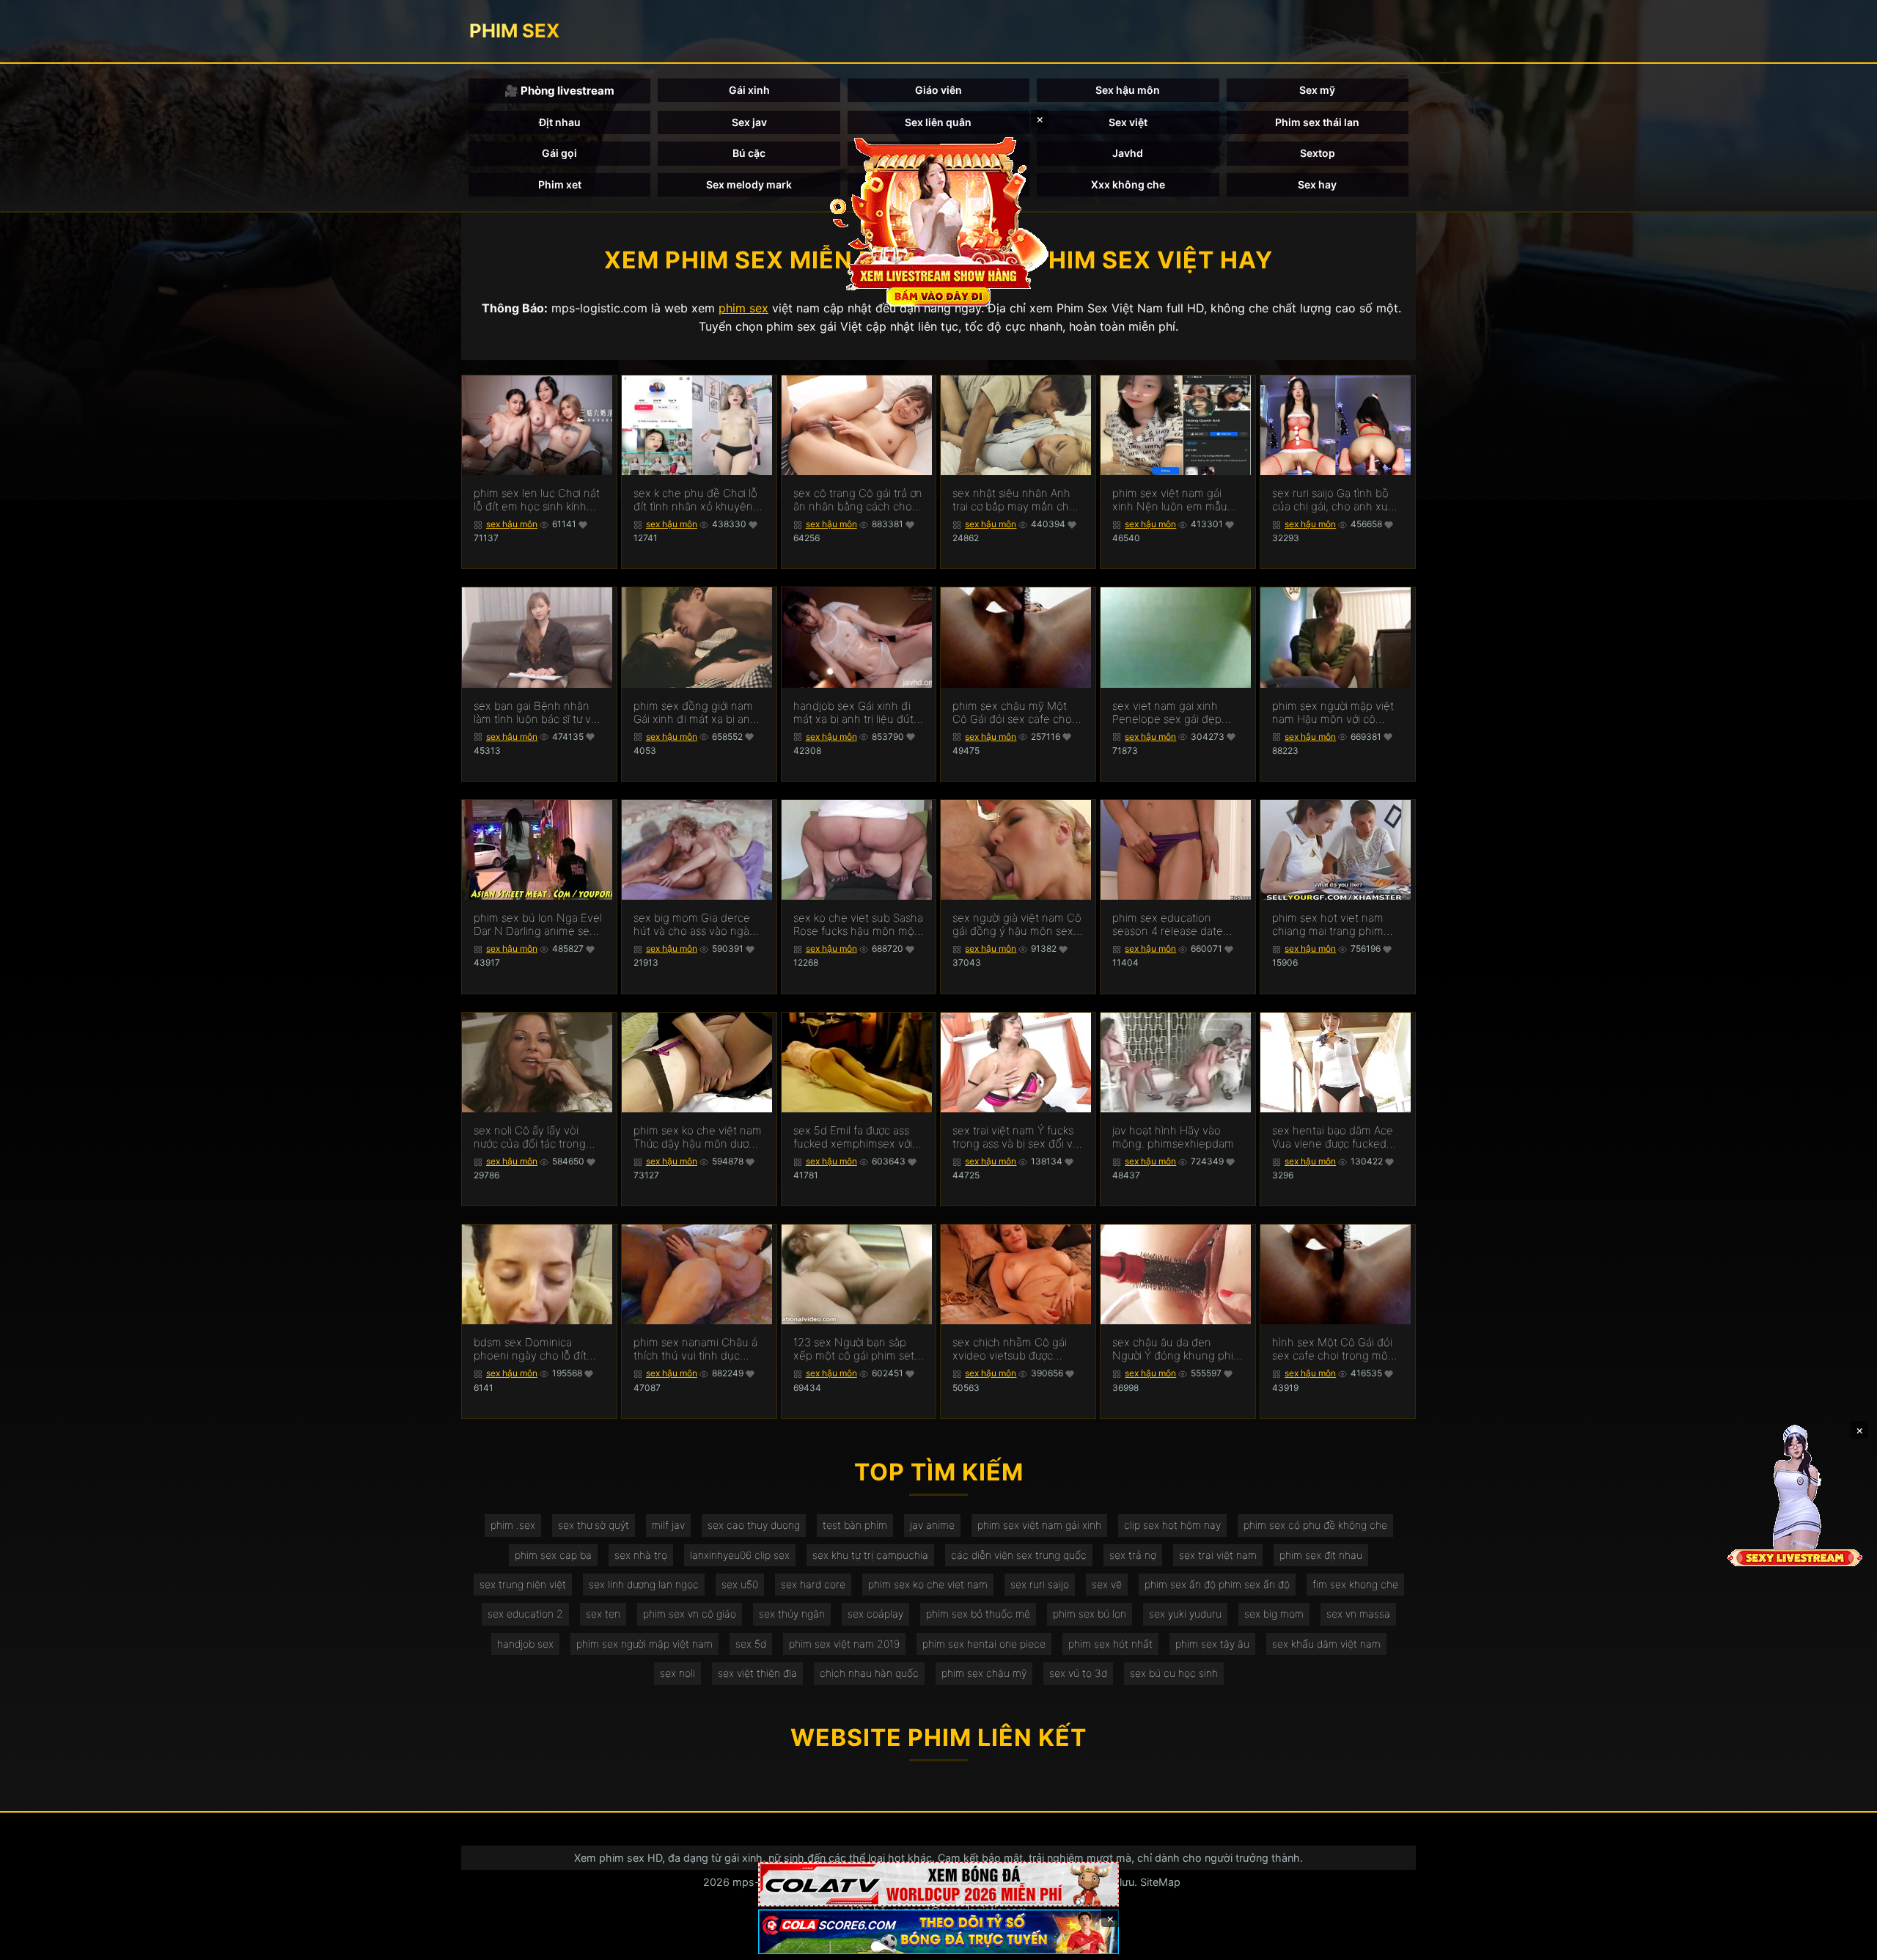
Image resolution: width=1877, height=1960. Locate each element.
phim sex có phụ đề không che (1315, 1525)
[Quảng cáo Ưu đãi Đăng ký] (938, 1932)
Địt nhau (560, 122)
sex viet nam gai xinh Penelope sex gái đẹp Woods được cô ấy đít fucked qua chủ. (1167, 713)
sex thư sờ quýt (594, 1525)
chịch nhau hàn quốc (869, 1673)
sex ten (603, 1614)
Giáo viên (938, 90)
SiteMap (1160, 1882)
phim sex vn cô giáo (690, 1614)
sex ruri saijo (1040, 1584)
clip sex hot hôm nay (1172, 1525)
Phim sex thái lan (1317, 122)
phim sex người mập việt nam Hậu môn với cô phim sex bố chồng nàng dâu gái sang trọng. (1335, 713)
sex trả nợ (1133, 1555)
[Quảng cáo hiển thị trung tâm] (938, 220)
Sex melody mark (749, 184)
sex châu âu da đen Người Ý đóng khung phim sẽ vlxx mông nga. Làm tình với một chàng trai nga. (1178, 1349)
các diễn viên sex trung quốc (1019, 1555)
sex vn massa (1358, 1614)
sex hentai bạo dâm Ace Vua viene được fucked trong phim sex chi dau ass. (1333, 1137)
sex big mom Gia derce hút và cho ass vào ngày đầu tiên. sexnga (694, 925)
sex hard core (813, 1584)
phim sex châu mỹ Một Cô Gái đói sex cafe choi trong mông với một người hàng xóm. (1017, 713)
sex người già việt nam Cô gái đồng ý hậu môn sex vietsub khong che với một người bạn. (1017, 925)
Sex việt (1128, 122)
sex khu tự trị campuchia (870, 1555)
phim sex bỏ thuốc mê (978, 1614)
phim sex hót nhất (1110, 1644)
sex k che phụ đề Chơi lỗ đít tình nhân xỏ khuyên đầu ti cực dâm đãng (695, 500)
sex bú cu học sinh (1174, 1673)
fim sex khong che (1355, 1584)
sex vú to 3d (1078, 1673)
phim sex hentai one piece (984, 1644)
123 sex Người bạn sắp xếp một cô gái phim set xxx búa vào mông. (854, 1349)
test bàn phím (855, 1525)
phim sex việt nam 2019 (844, 1644)
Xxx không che (1128, 184)
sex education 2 (525, 1614)
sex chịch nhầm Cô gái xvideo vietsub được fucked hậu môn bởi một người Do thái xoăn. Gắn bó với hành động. (1014, 1349)
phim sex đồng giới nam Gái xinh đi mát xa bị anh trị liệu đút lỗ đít (695, 713)
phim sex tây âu (1212, 1644)
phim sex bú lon (1090, 1614)
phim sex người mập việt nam (644, 1644)
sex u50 (740, 1584)
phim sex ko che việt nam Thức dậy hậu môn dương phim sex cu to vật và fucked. (698, 1137)
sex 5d (751, 1644)
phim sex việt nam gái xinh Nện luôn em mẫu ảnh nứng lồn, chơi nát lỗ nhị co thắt (1174, 500)
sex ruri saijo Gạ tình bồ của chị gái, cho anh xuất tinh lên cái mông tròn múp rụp (1335, 500)
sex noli (677, 1673)
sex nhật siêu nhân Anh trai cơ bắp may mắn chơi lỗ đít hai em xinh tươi (1015, 500)
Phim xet (560, 184)
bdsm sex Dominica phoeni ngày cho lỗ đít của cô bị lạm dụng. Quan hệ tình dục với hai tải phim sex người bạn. (538, 1349)
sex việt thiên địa (757, 1673)
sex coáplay (875, 1614)
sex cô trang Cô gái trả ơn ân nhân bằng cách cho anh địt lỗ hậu (858, 500)
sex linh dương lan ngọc (644, 1584)
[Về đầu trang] (1845, 1942)
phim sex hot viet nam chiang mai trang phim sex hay (1328, 925)
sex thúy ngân (792, 1614)
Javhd (1128, 153)
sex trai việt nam (1218, 1555)
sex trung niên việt (523, 1584)
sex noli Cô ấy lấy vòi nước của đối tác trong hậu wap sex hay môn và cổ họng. (536, 1137)
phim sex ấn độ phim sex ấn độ (1217, 1584)
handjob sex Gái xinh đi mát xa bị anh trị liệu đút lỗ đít (853, 713)
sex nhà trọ (641, 1555)
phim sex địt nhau (1321, 1555)
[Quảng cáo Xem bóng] (938, 1884)
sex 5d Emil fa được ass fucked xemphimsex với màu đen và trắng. (853, 1137)
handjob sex (525, 1644)
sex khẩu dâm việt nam (1326, 1644)
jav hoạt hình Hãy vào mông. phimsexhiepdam (1173, 1137)
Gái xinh (749, 90)
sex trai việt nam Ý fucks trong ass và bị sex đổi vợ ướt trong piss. (1015, 1137)
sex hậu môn (512, 524)
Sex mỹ (1317, 90)
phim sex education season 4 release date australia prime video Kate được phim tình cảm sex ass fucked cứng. (1177, 925)
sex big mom (1274, 1614)
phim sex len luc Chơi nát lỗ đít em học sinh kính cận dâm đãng (537, 500)
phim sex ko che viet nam (928, 1584)
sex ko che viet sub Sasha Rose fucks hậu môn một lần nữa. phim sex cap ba (858, 925)
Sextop (1318, 153)
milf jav (668, 1525)
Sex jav (749, 122)
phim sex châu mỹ (984, 1673)
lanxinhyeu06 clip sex (740, 1555)
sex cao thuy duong (754, 1525)
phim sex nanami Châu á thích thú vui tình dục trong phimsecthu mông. (696, 1349)
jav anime (932, 1525)
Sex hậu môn (1128, 90)
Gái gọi (559, 153)
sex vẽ (1107, 1584)
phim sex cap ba (553, 1555)
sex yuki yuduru (1185, 1614)
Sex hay (1317, 184)
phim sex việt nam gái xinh (1039, 1525)
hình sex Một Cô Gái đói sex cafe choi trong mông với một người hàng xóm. (1337, 1349)
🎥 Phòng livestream (559, 91)
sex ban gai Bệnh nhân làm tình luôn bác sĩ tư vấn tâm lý (539, 713)
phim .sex (513, 1525)
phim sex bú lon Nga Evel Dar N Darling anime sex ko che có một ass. (538, 925)
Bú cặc (749, 153)
